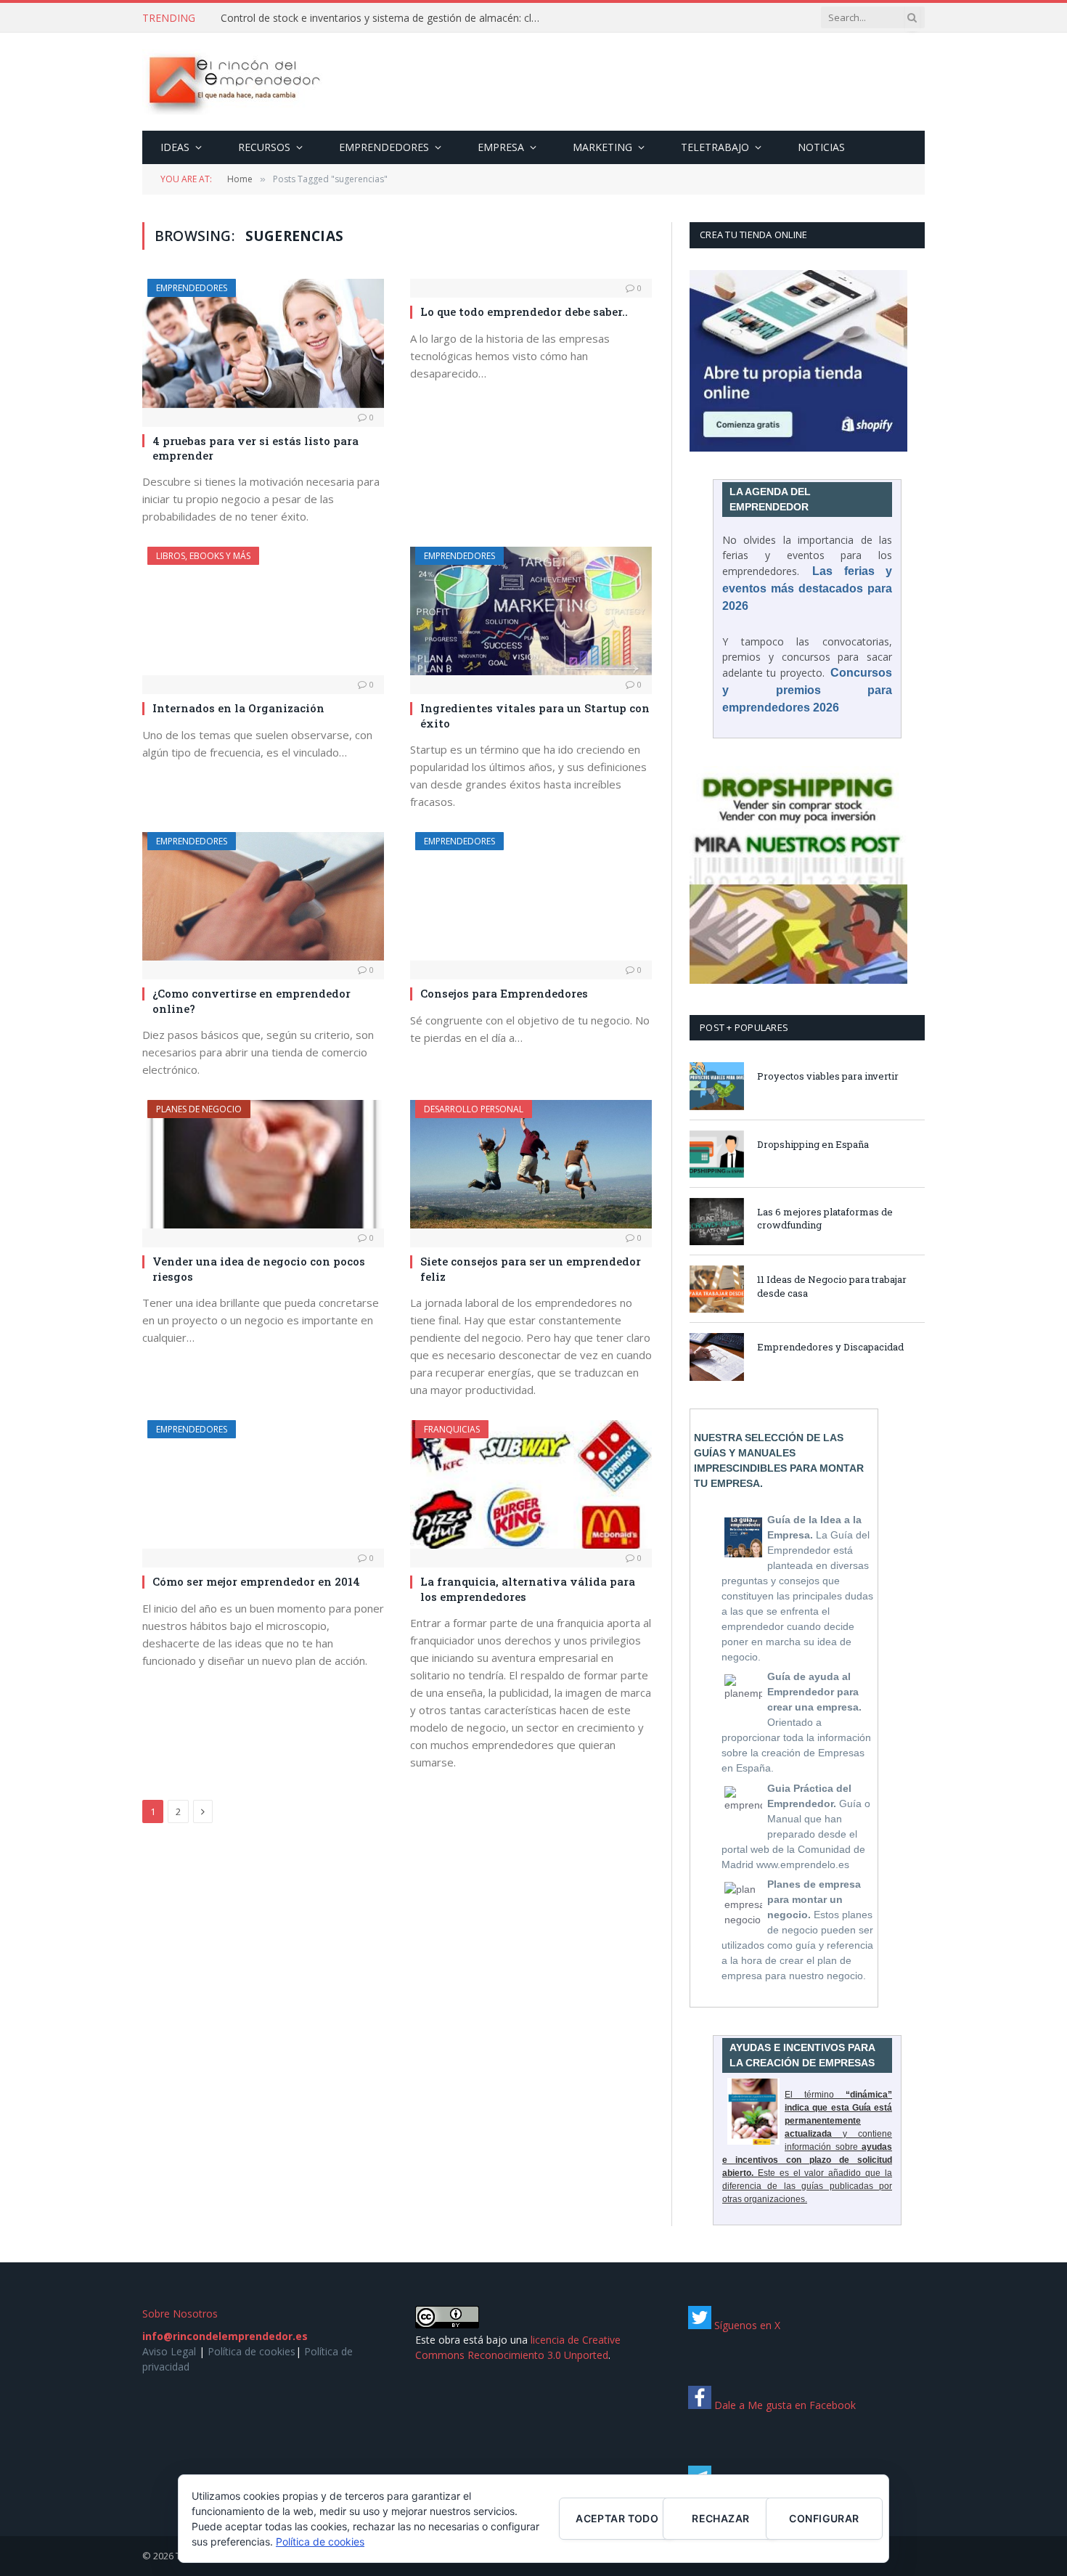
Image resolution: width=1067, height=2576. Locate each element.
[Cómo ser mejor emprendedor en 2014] (263, 1484)
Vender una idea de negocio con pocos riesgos (259, 1268)
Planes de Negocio (199, 1109)
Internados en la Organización (238, 708)
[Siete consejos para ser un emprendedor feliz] (531, 1164)
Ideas (175, 147)
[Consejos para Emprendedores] (531, 896)
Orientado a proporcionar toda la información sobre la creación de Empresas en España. (796, 1722)
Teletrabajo (715, 147)
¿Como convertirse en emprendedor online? (252, 1000)
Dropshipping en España (813, 1144)
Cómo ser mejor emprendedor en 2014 (256, 1581)
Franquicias (452, 1429)
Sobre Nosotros (180, 2314)
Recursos (264, 147)
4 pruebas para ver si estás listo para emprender (255, 448)
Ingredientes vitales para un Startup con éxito (535, 715)
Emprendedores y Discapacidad (830, 1347)
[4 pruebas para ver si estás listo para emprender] (263, 343)
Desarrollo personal (474, 1109)
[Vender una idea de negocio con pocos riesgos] (263, 1164)
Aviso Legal (169, 2351)
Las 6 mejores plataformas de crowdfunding (825, 1219)
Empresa (501, 147)
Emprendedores (384, 147)
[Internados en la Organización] (263, 611)
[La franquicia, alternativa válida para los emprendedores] (531, 1484)
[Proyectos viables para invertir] (717, 1086)
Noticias (821, 147)
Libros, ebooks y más (203, 556)
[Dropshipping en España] (717, 1154)
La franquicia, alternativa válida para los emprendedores (528, 1589)
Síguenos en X (746, 2325)
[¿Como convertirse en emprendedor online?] (263, 896)
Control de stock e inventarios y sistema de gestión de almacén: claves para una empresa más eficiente (384, 18)
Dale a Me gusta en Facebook (784, 2405)
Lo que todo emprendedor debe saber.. (524, 311)
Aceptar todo (617, 2518)
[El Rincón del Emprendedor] (233, 82)
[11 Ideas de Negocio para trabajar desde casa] (717, 1289)
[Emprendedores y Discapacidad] (717, 1357)
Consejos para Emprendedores (504, 993)
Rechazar (720, 2518)
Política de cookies (252, 2351)
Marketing (602, 147)
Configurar (824, 2518)
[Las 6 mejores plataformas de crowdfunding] (717, 1222)
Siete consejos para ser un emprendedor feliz (531, 1268)
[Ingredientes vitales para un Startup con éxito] (531, 611)
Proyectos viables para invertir (828, 1076)
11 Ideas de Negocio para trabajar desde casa (832, 1286)
